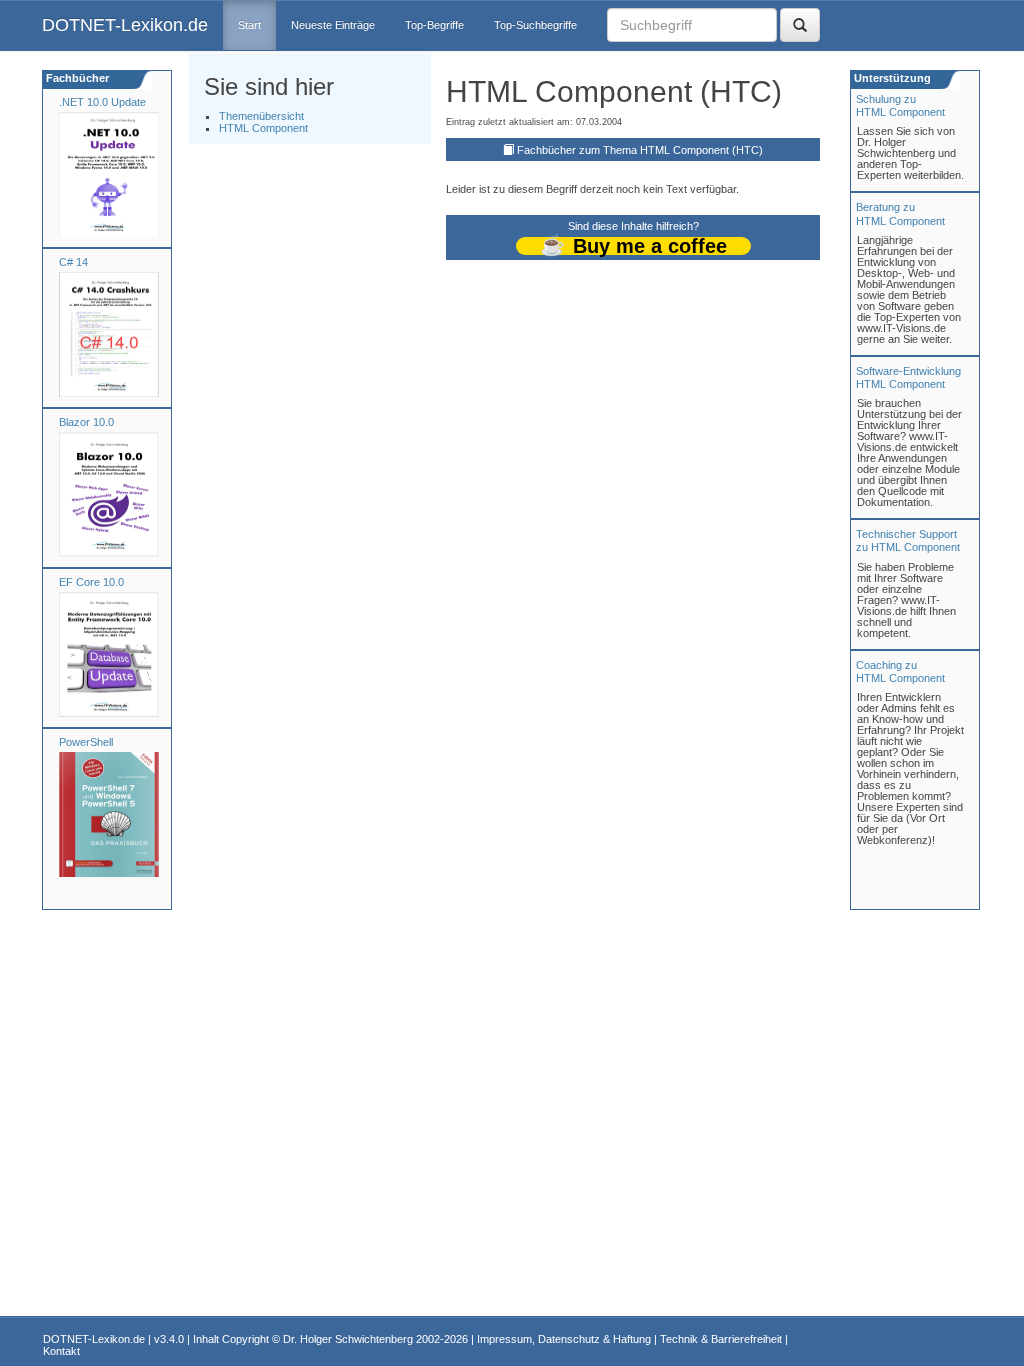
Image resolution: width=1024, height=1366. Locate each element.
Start (249, 25)
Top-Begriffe (434, 25)
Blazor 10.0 (86, 422)
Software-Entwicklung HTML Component (908, 377)
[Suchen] (800, 25)
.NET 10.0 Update (102, 102)
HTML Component (263, 128)
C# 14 (73, 262)
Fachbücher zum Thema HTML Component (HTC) (640, 150)
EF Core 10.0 (91, 582)
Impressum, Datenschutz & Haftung (564, 1339)
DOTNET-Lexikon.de (125, 25)
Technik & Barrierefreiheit (721, 1339)
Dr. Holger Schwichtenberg (348, 1339)
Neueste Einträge (333, 25)
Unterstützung (891, 78)
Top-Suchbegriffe (535, 25)
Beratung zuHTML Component (900, 213)
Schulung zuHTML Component (900, 105)
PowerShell (86, 742)
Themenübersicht (261, 116)
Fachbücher (76, 78)
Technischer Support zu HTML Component (908, 540)
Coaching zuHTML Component (900, 671)
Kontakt (61, 1351)
